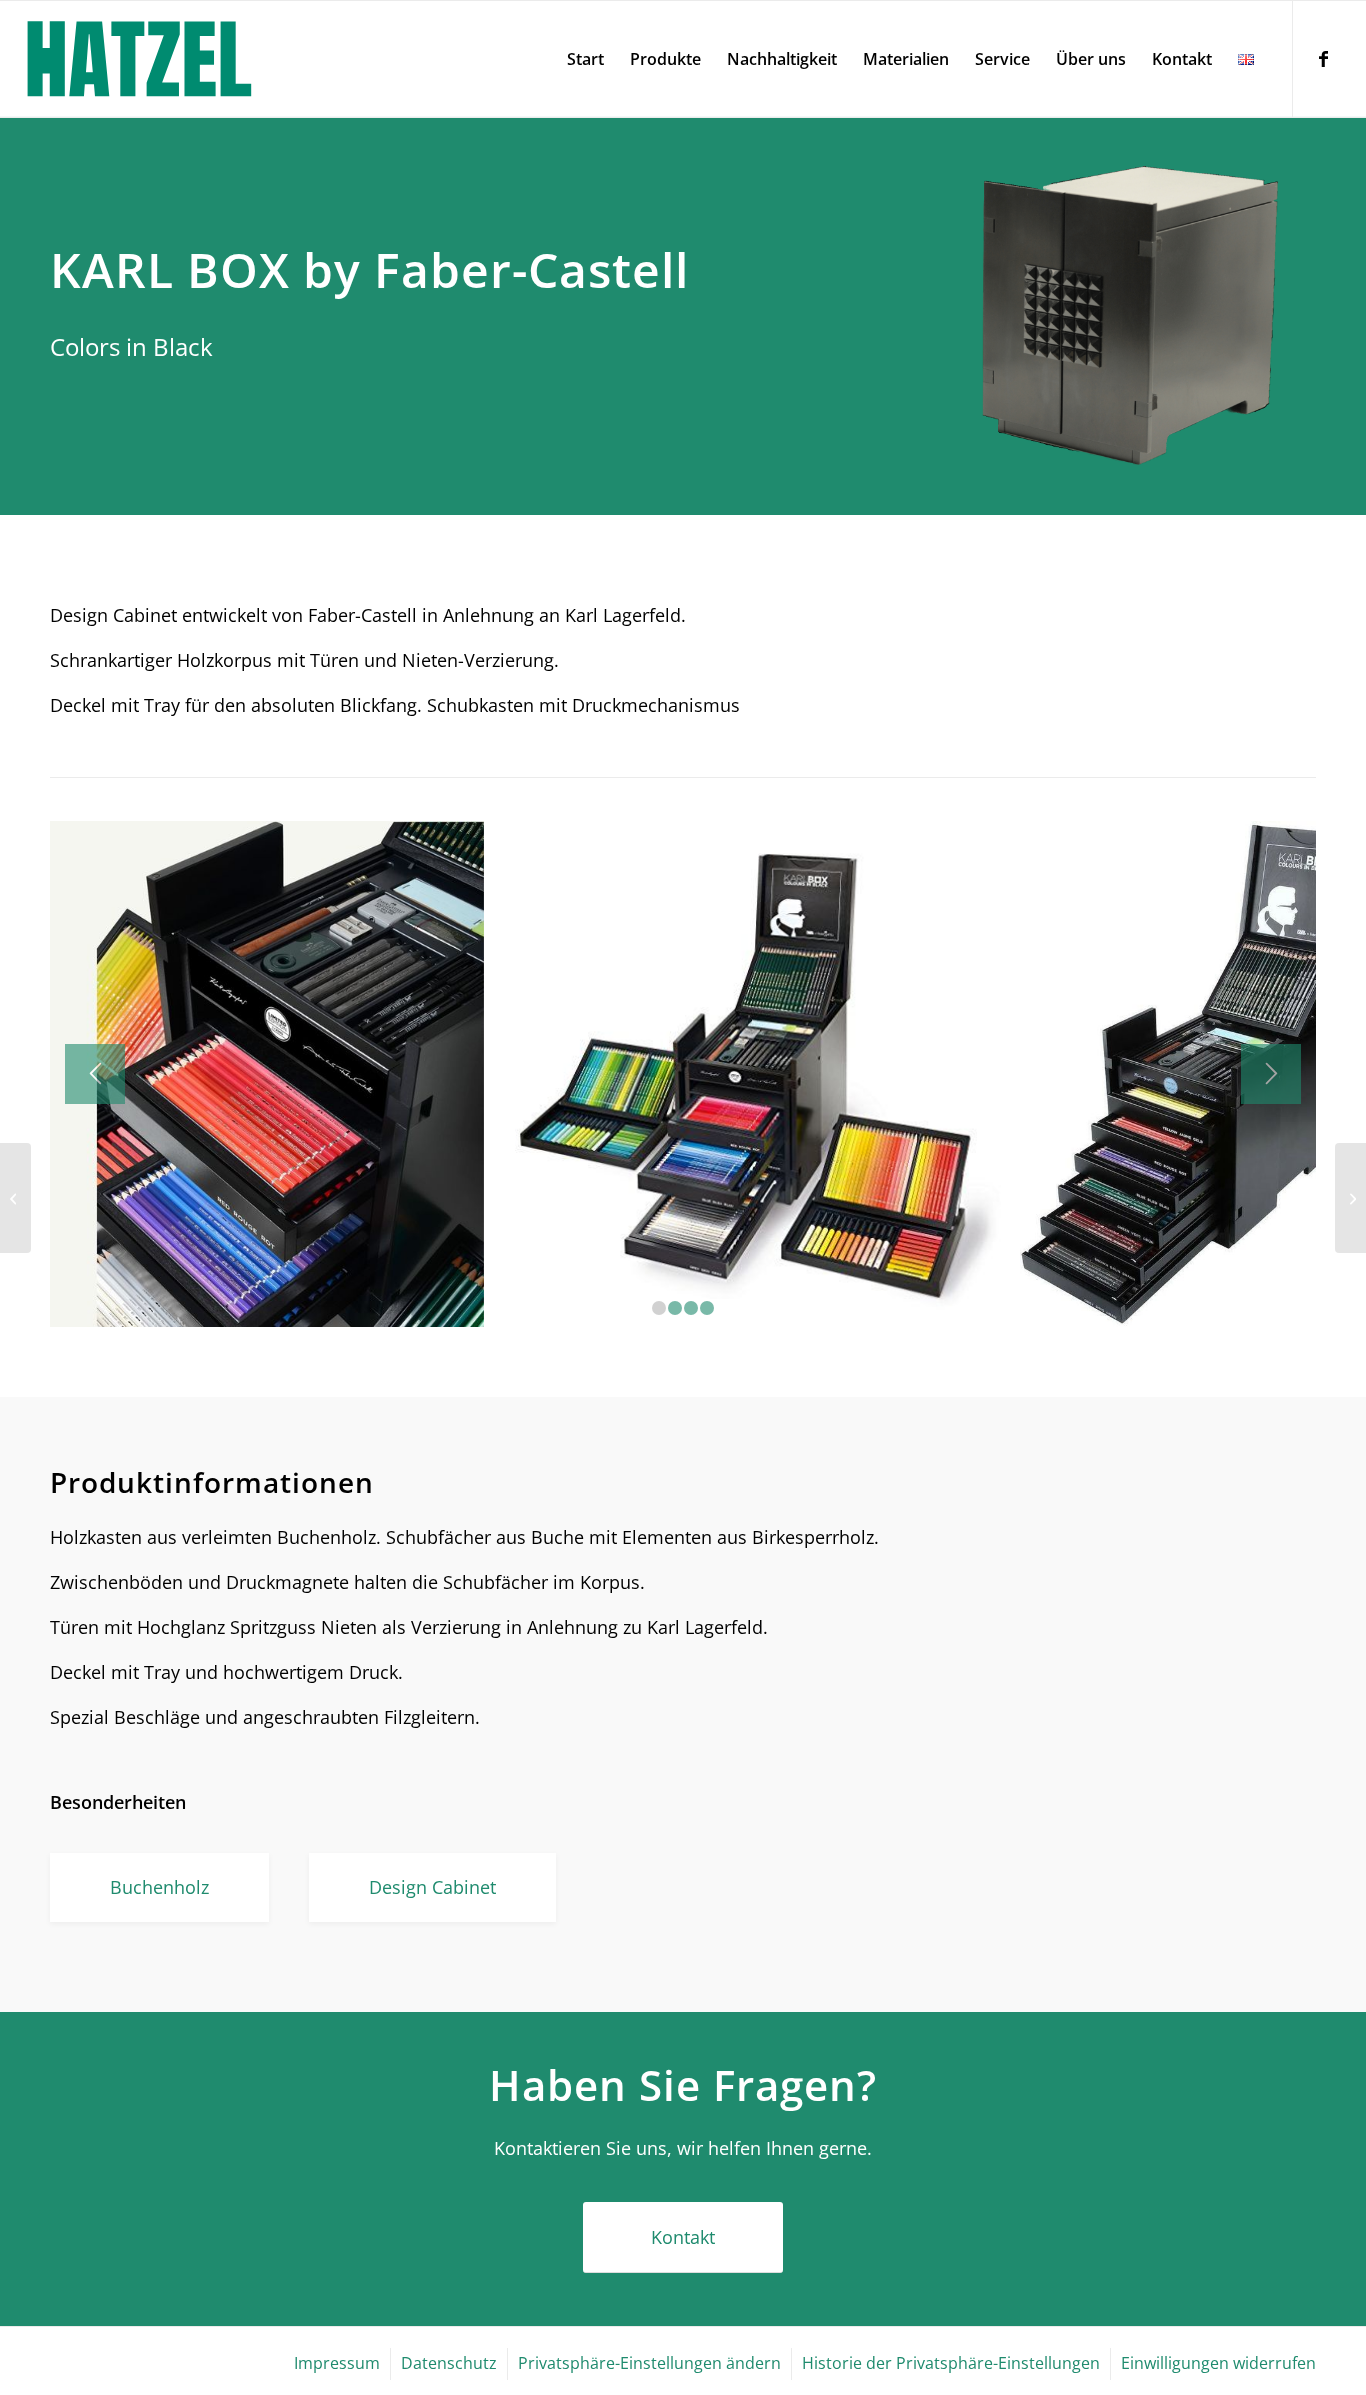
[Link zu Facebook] (1324, 58)
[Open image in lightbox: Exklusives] (983, 1305)
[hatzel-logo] (139, 59)
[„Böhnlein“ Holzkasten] (15, 1198)
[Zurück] (95, 1074)
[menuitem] (585, 59)
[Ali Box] (1350, 1198)
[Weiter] (1271, 1074)
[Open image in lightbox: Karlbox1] (462, 1305)
